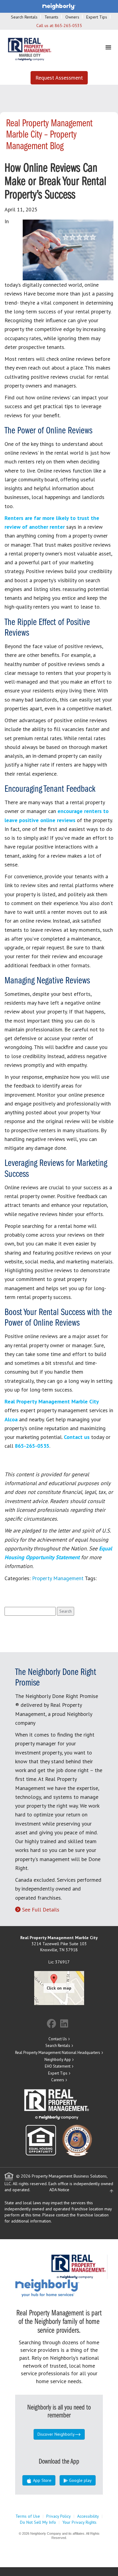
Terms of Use (28, 2516)
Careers (58, 2080)
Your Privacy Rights (79, 2522)
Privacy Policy (59, 2516)
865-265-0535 (68, 26)
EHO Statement (58, 2066)
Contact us (77, 1437)
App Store (42, 2480)
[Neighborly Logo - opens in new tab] (65, 2287)
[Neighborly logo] (59, 6)
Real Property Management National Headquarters (58, 2053)
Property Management (58, 1578)
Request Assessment (59, 78)
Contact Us (58, 2039)
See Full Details (41, 1910)
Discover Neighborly (56, 2434)
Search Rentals (24, 17)
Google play (80, 2480)
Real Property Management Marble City (52, 1401)
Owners (72, 17)
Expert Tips (97, 17)
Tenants (51, 17)
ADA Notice (59, 2190)
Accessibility (88, 2516)
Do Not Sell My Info (38, 2522)
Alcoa (11, 1419)
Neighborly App (58, 2060)
